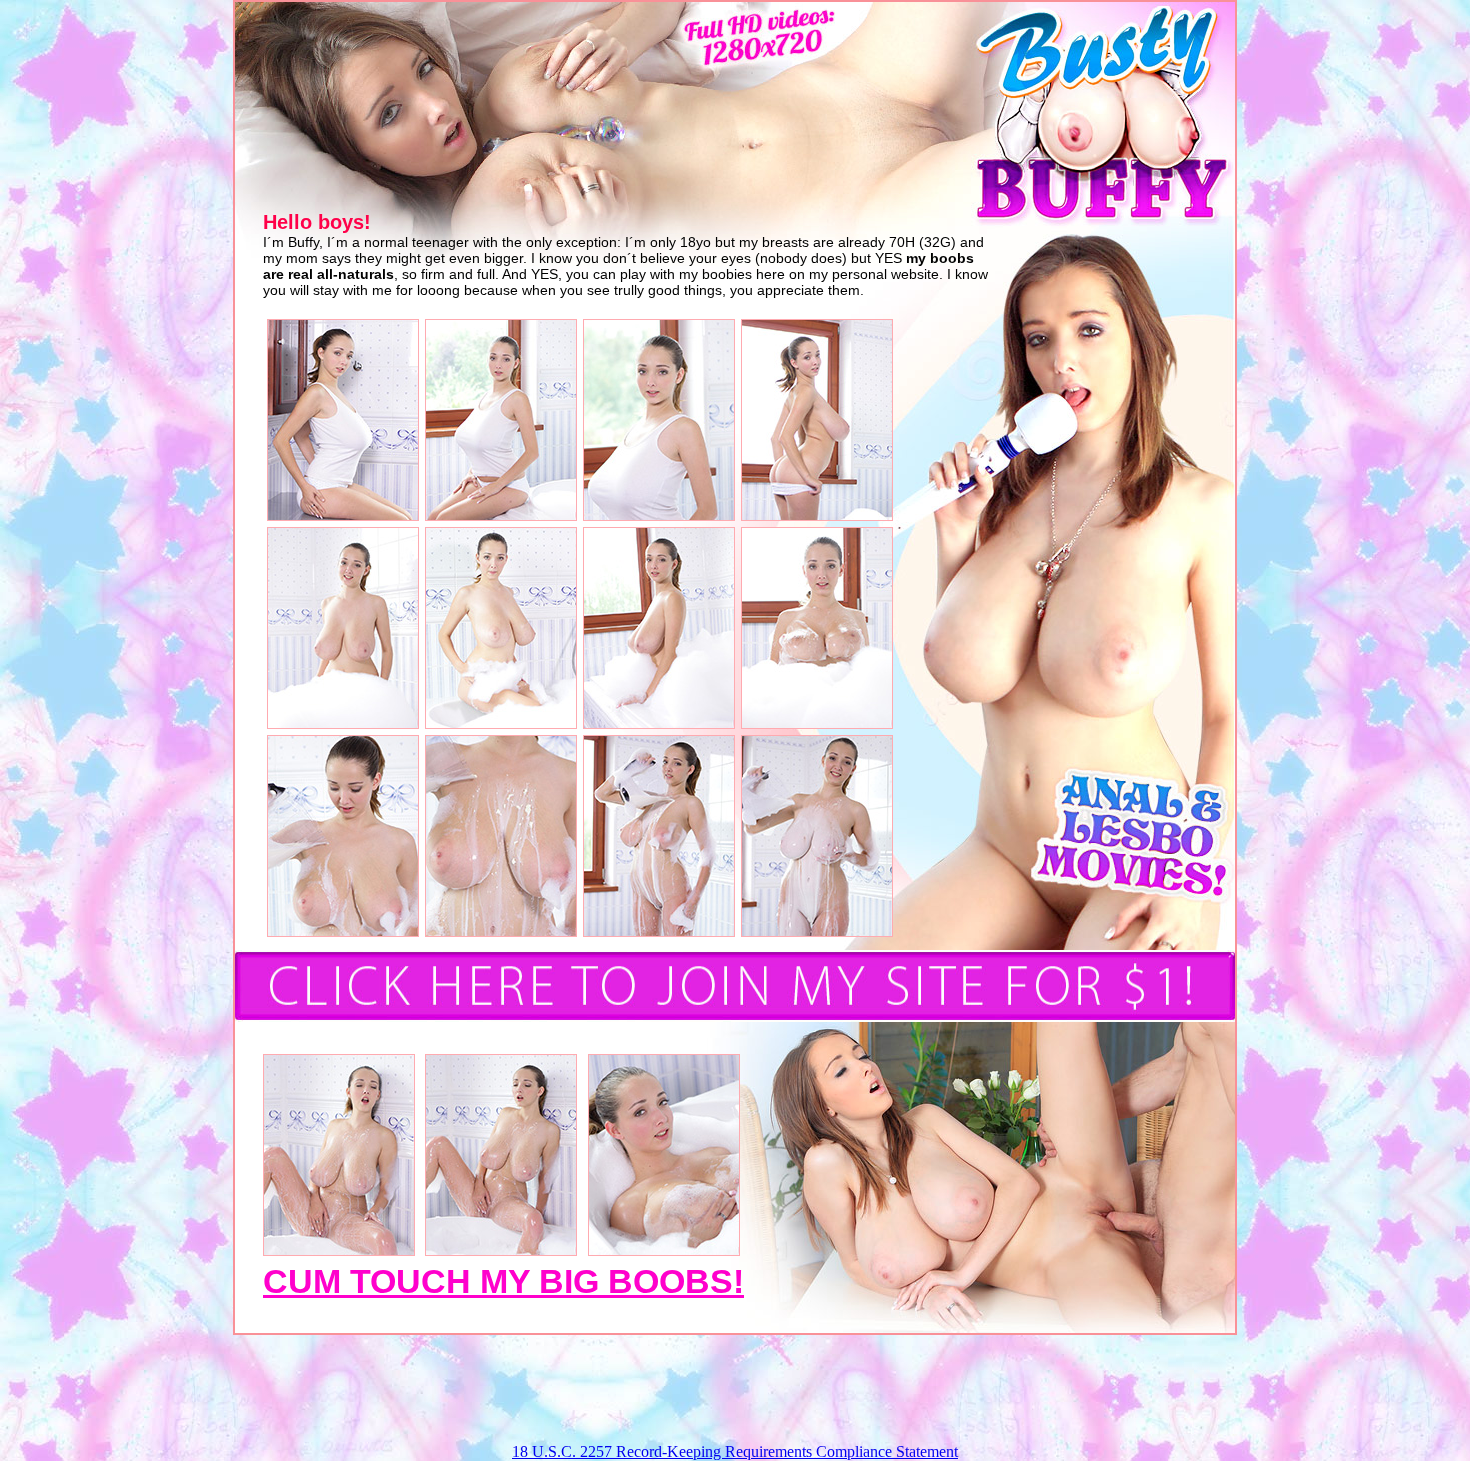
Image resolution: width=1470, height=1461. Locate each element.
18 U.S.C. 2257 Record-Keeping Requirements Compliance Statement (735, 1451)
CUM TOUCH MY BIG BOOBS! (503, 1281)
